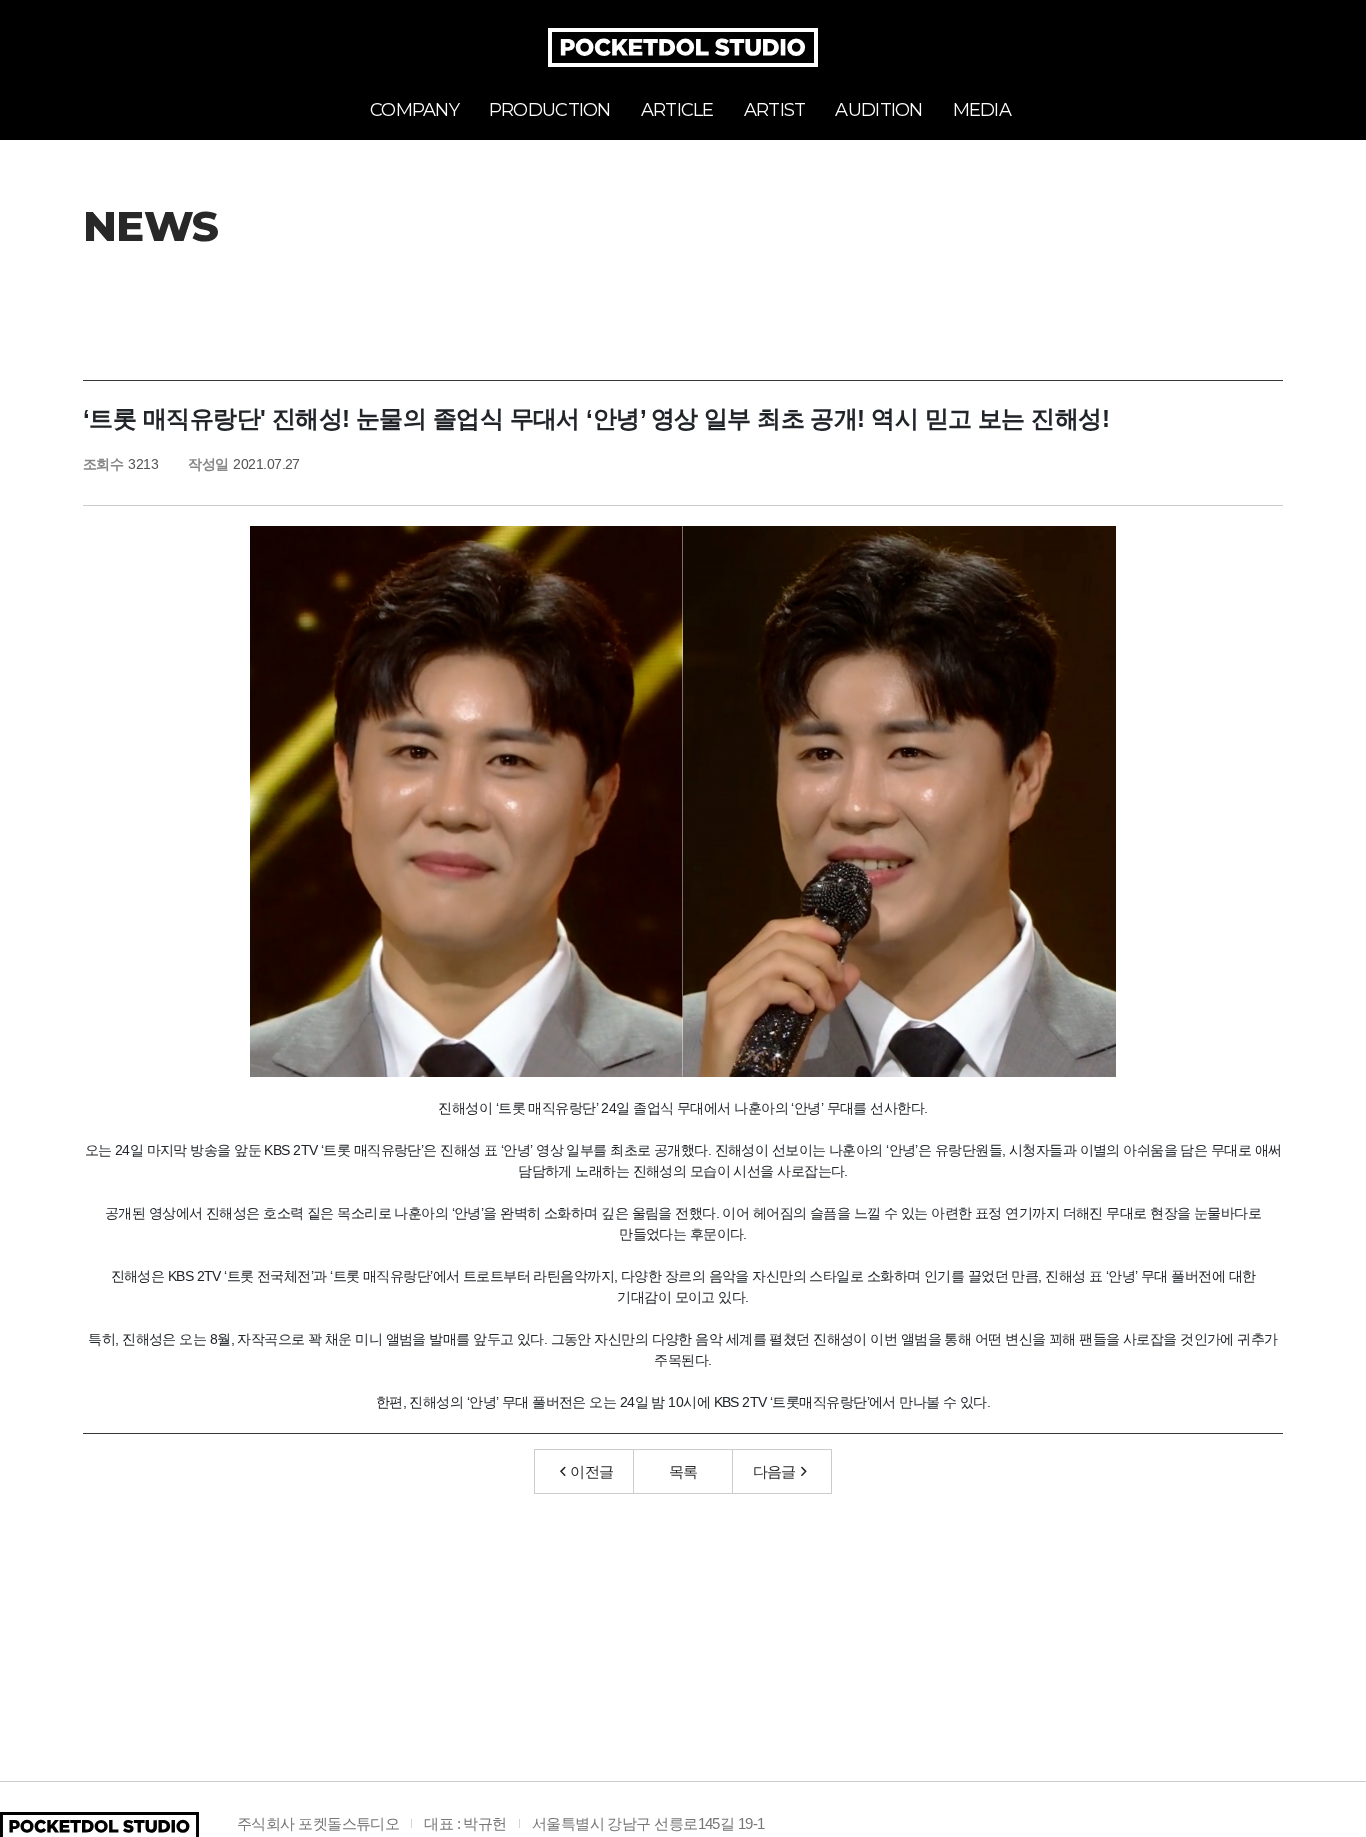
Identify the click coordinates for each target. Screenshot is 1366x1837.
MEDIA (982, 110)
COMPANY (414, 110)
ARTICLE (677, 110)
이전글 (591, 1471)
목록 (683, 1471)
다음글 (774, 1471)
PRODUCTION (550, 110)
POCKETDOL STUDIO (683, 47)
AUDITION (878, 110)
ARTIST (775, 110)
